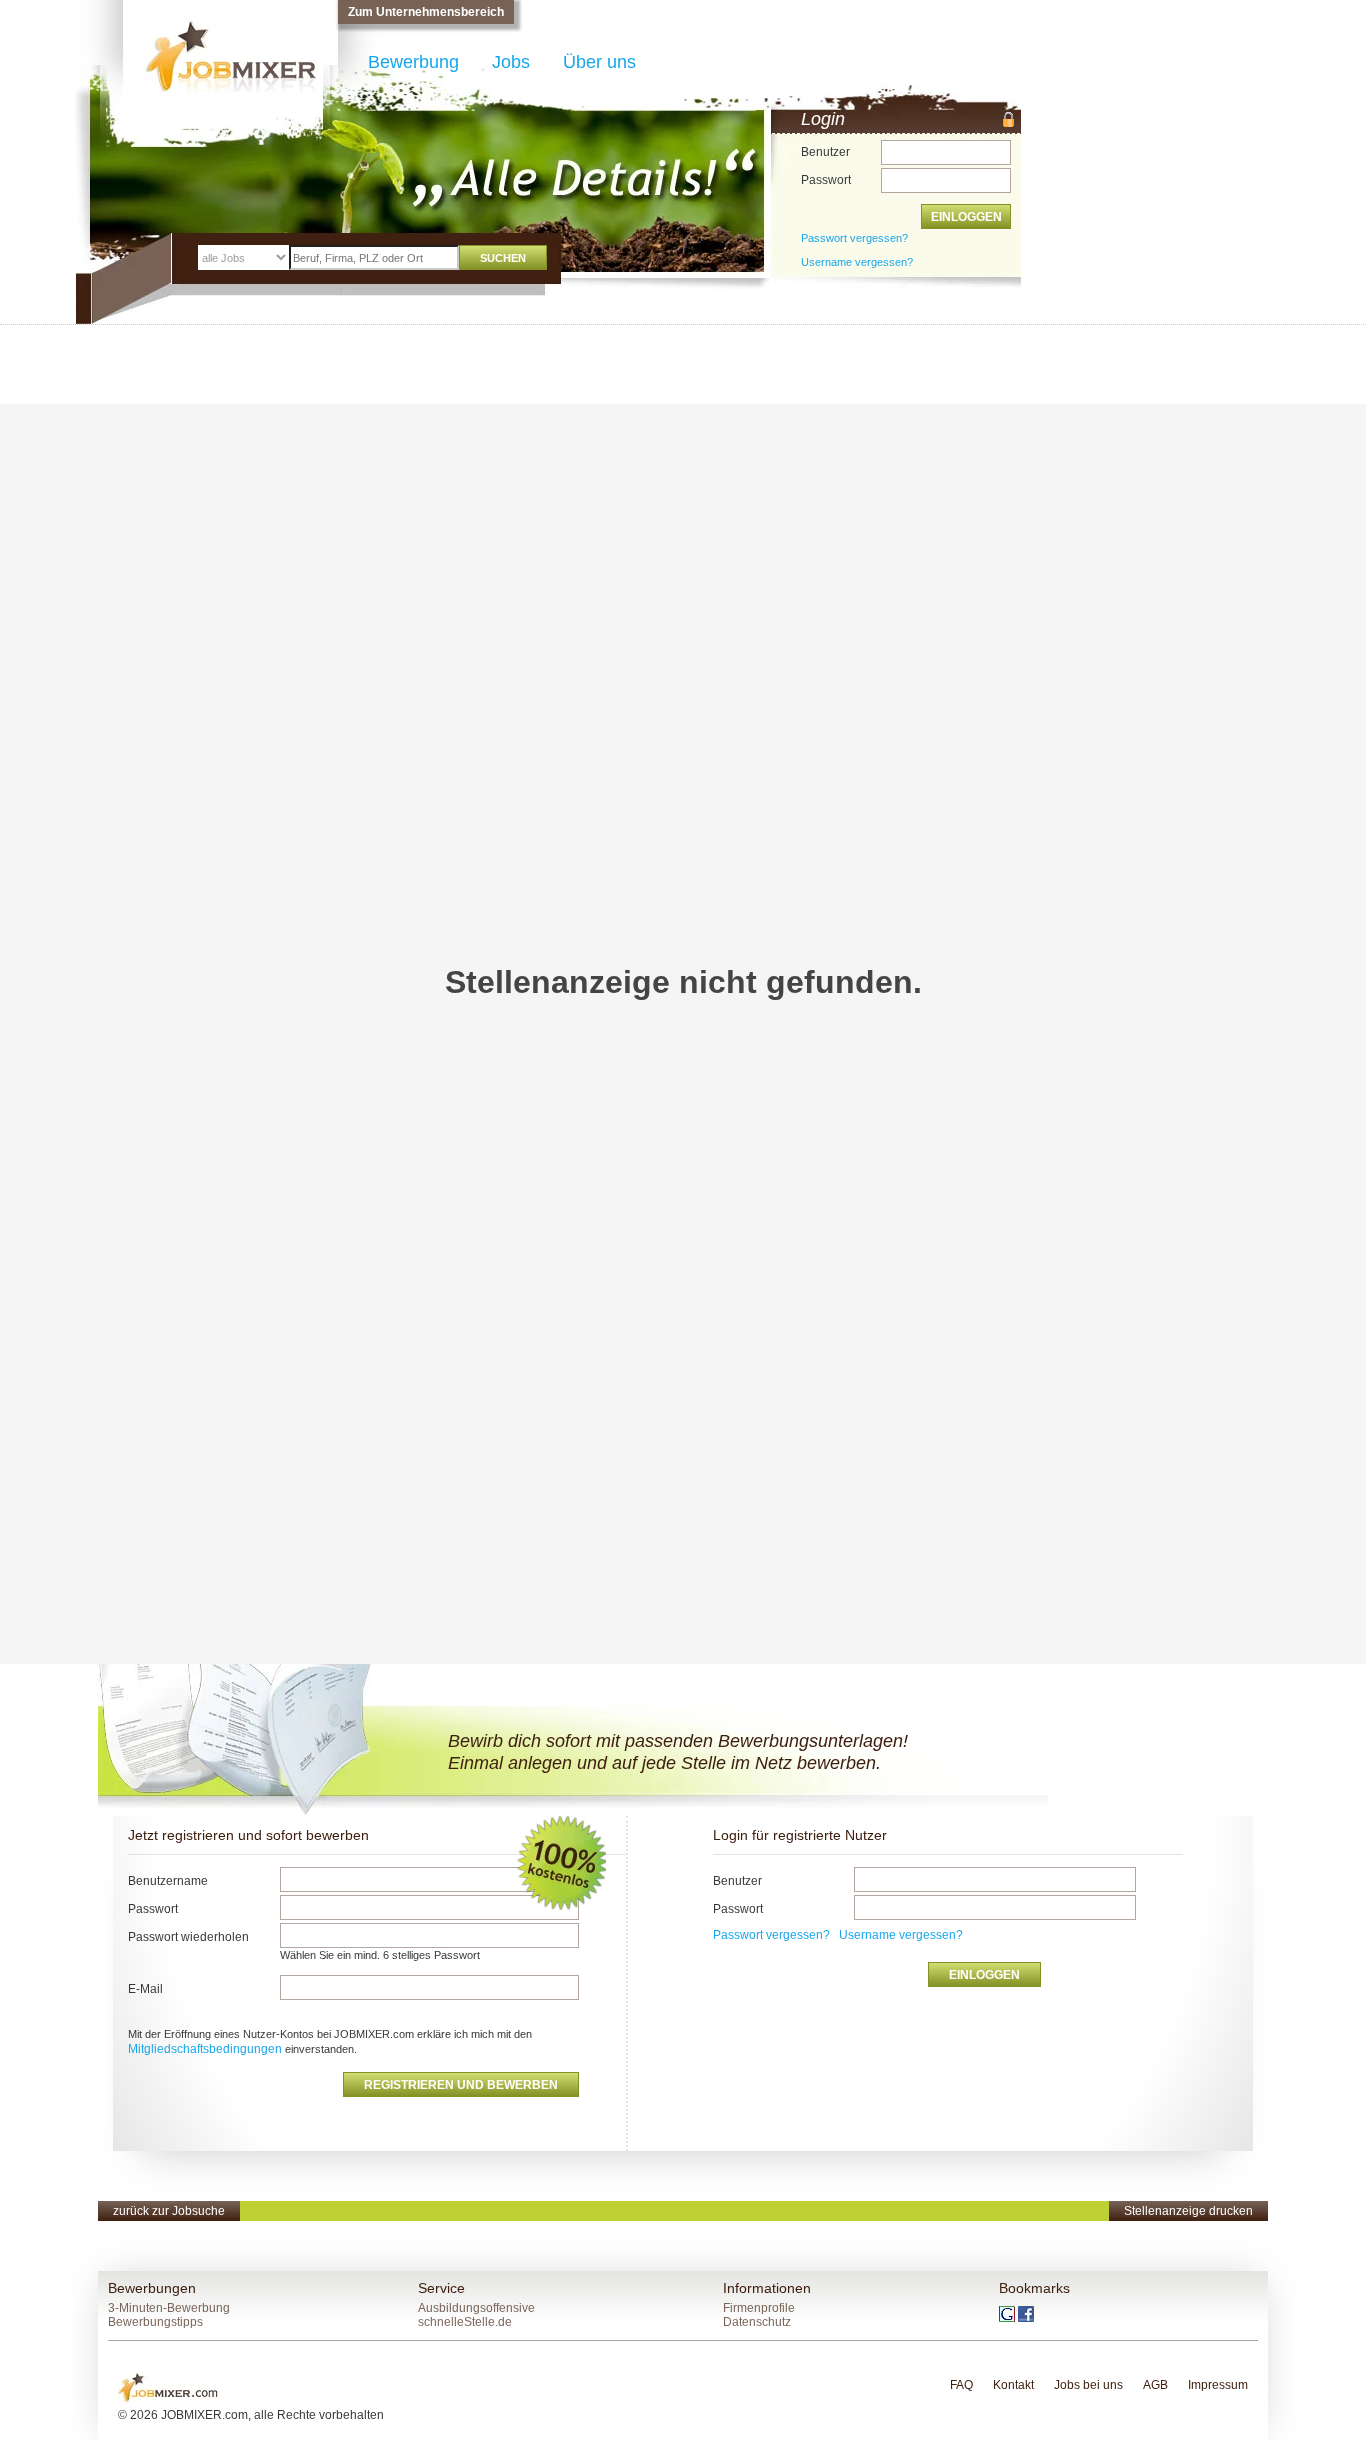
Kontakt (1013, 2385)
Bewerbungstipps (155, 2322)
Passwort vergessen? (854, 238)
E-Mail (145, 1989)
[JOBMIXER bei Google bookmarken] (1008, 2313)
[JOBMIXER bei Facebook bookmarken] (1026, 2313)
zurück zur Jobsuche (169, 2211)
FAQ (961, 2385)
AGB (1155, 2385)
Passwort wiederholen (188, 1937)
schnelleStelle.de (465, 2322)
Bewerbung (413, 62)
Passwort (826, 180)
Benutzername (168, 1881)
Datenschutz (757, 2322)
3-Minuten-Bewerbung (169, 2308)
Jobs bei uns (1088, 2385)
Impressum (1218, 2385)
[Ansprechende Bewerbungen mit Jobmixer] (168, 2387)
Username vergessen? (901, 1935)
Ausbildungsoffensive (476, 2308)
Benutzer (825, 152)
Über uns (599, 62)
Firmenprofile (759, 2308)
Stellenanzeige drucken (1188, 2211)
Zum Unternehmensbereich (426, 12)
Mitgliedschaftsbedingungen (206, 2049)
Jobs (511, 62)
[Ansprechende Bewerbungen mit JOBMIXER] (230, 56)
